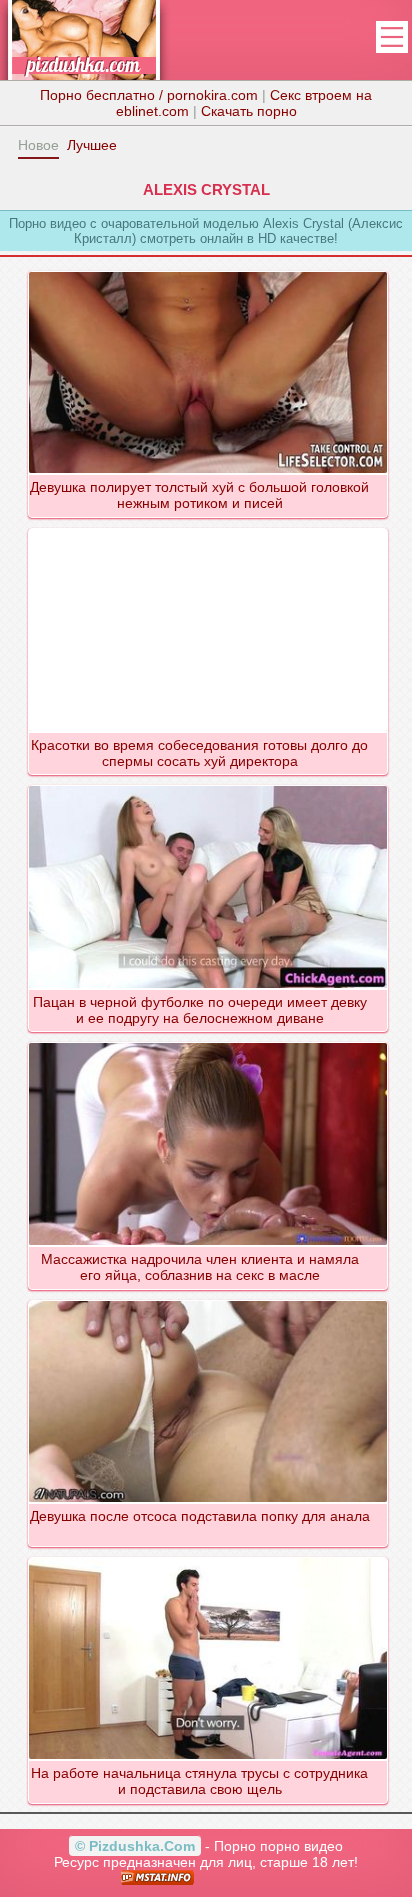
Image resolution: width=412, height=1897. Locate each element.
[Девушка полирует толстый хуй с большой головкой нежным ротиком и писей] (208, 271)
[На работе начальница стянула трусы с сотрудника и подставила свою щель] (208, 1557)
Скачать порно (249, 111)
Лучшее (92, 145)
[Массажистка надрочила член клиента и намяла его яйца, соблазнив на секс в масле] (208, 1042)
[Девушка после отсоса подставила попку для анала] (208, 1300)
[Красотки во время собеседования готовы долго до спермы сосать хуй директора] (208, 528)
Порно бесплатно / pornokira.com (149, 95)
